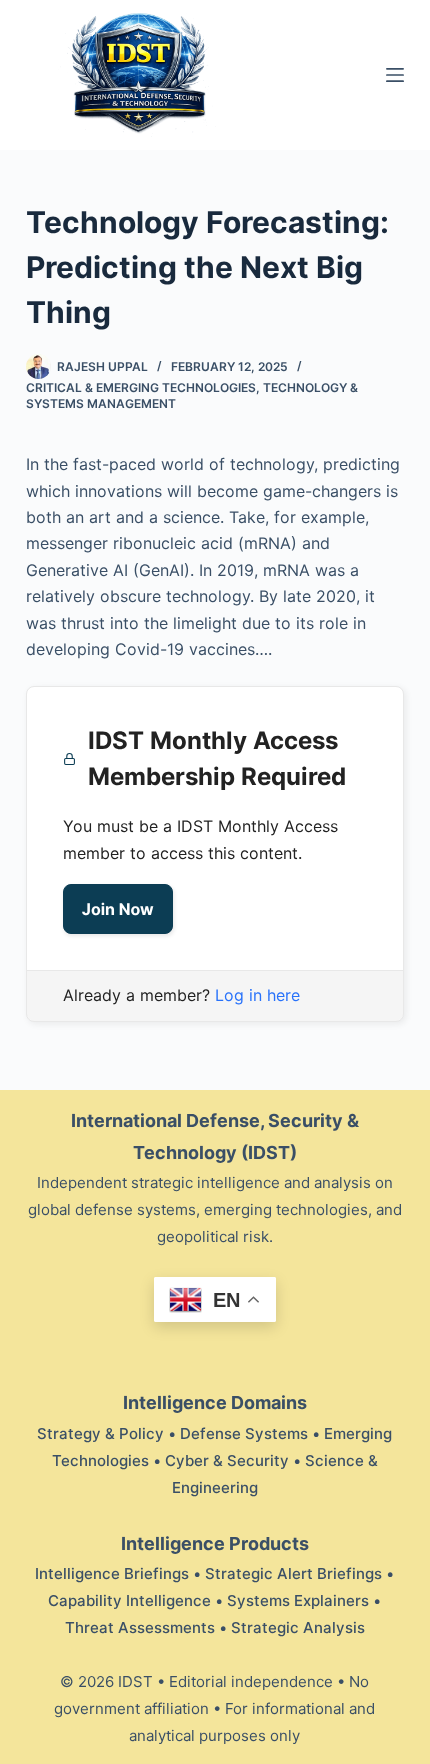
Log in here (257, 995)
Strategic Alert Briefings (293, 1573)
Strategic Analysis (298, 1627)
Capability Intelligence (129, 1600)
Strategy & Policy (100, 1433)
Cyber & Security (227, 1460)
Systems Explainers (298, 1600)
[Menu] (395, 75)
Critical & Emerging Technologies (141, 387)
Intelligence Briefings (112, 1573)
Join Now (118, 909)
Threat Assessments (140, 1627)
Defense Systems (244, 1433)
